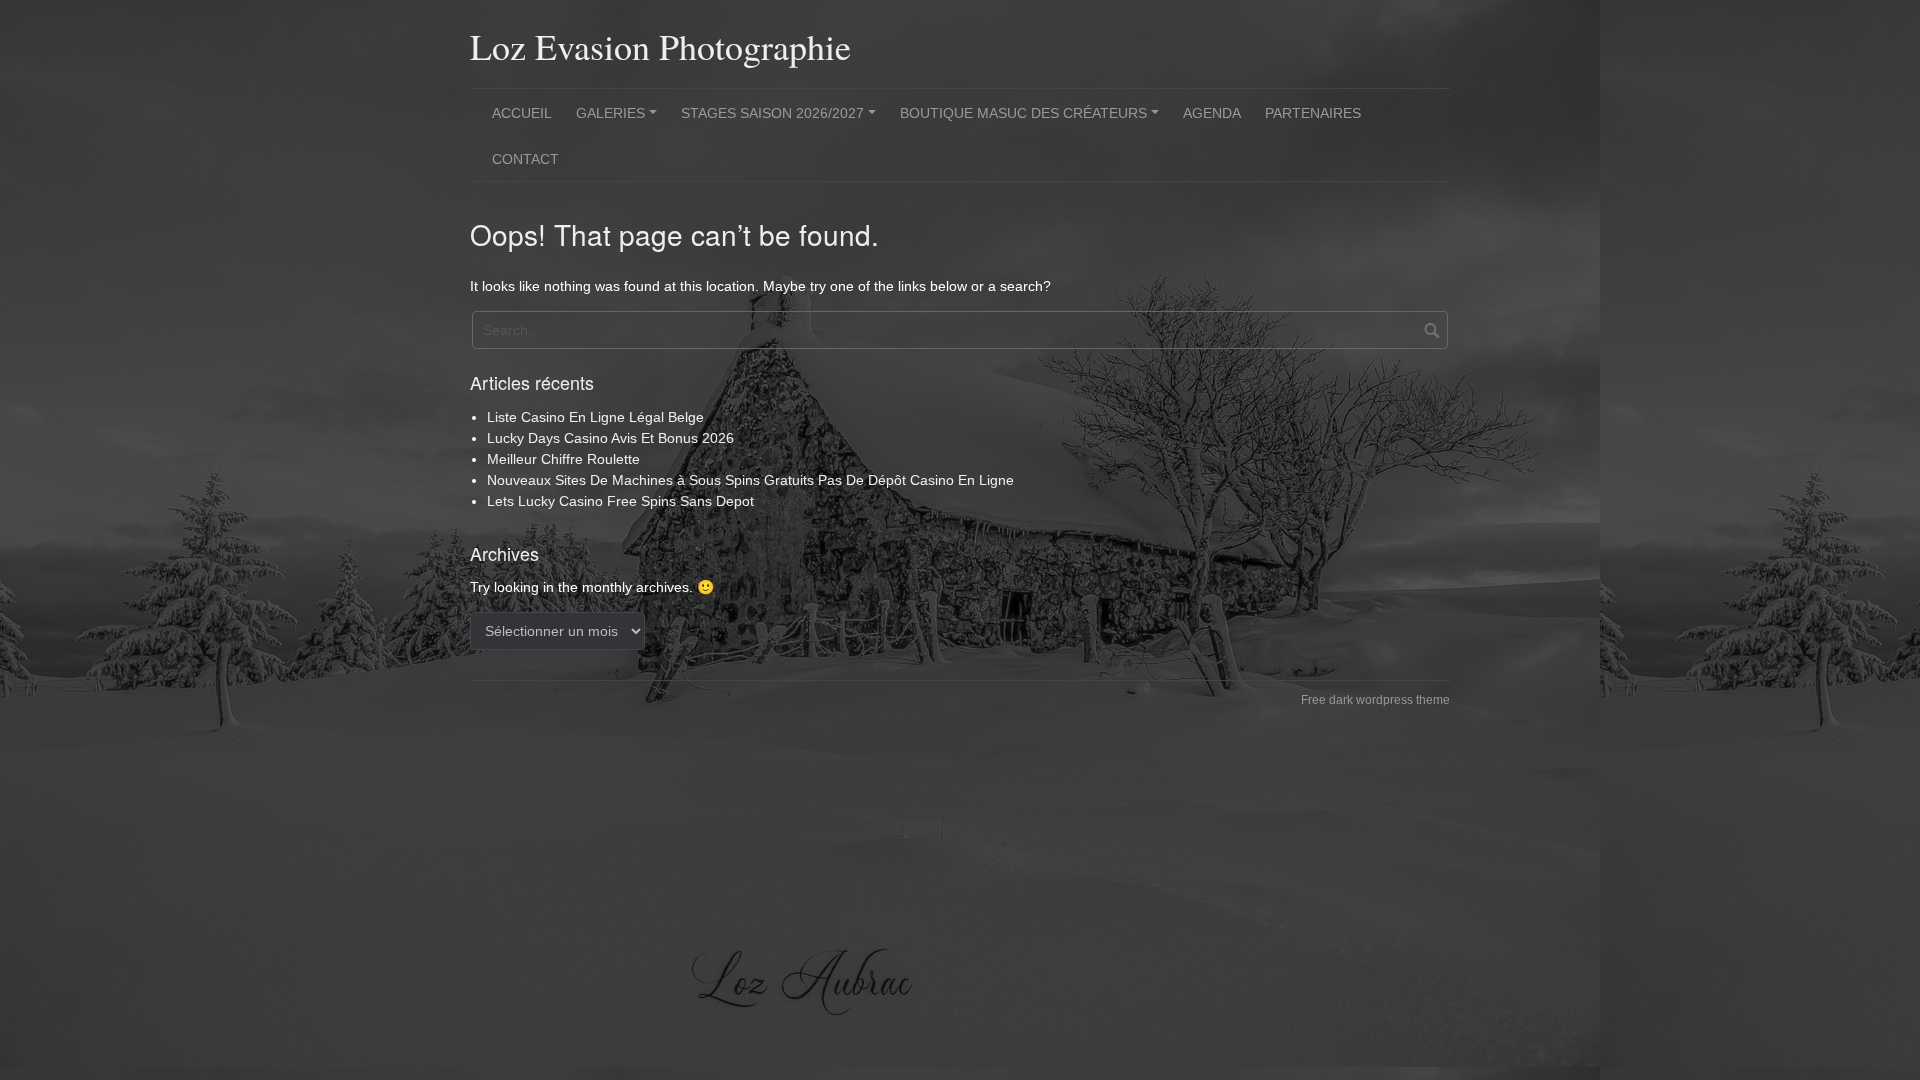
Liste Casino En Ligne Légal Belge (595, 417)
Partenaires (1313, 113)
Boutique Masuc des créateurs (1032, 120)
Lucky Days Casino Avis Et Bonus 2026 (610, 438)
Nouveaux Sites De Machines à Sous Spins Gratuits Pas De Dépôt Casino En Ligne (750, 480)
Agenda (1212, 113)
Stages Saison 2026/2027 (781, 120)
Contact (525, 159)
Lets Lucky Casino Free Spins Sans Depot (620, 501)
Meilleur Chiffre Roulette (563, 459)
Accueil (522, 113)
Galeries (619, 120)
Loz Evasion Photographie (660, 46)
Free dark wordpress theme (1375, 700)
